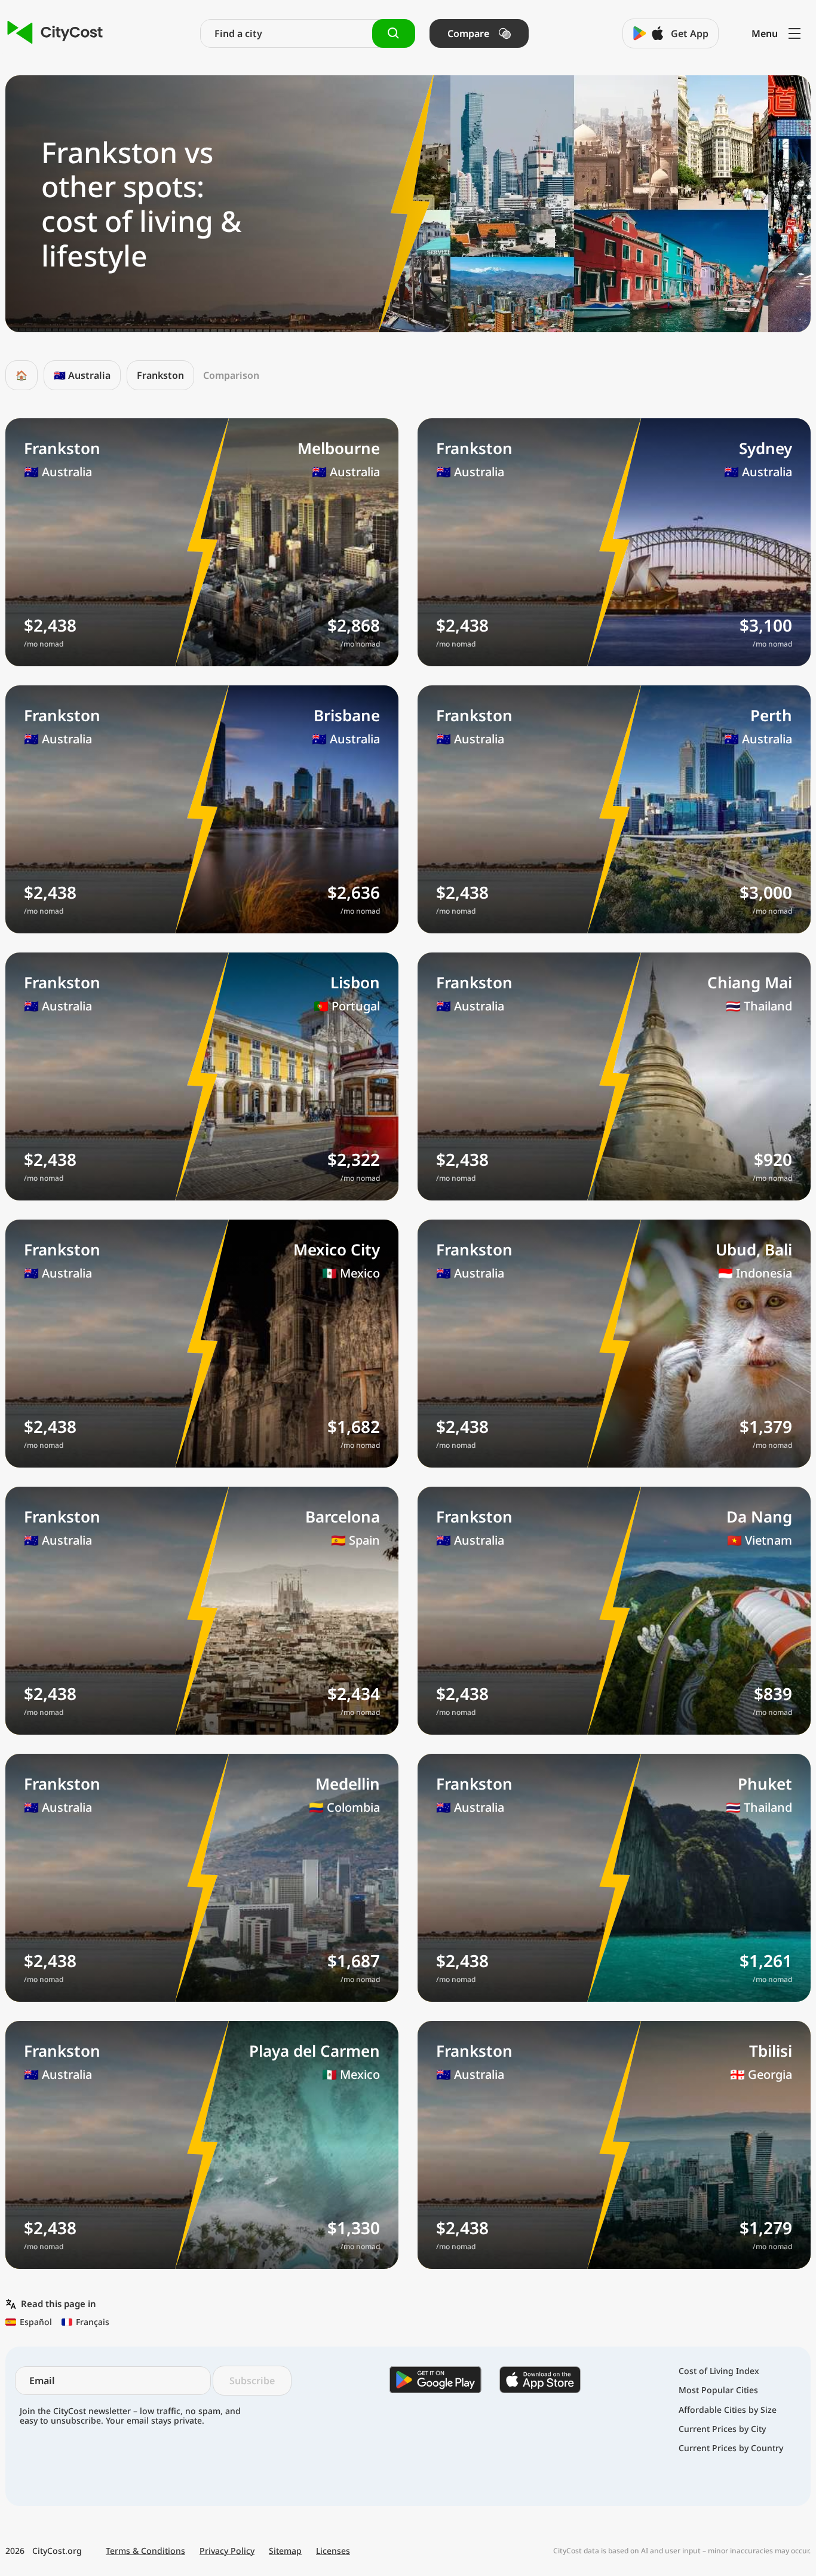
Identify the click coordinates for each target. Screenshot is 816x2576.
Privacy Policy (227, 2551)
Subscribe (252, 2381)
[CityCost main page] (55, 33)
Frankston (160, 375)
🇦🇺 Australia (82, 375)
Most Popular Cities (718, 2390)
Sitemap (285, 2551)
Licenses (333, 2551)
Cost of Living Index (719, 2371)
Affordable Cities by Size (728, 2410)
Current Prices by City (722, 2429)
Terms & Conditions (145, 2551)
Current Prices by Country (731, 2448)
